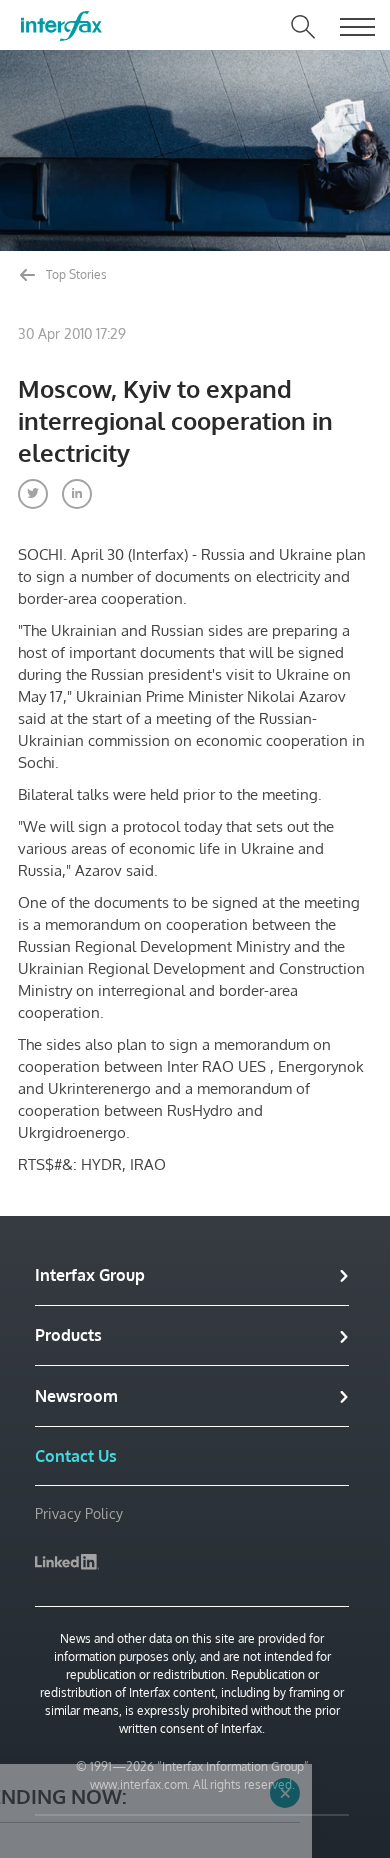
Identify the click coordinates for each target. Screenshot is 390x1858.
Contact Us (76, 1456)
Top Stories (75, 274)
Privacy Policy (79, 1513)
